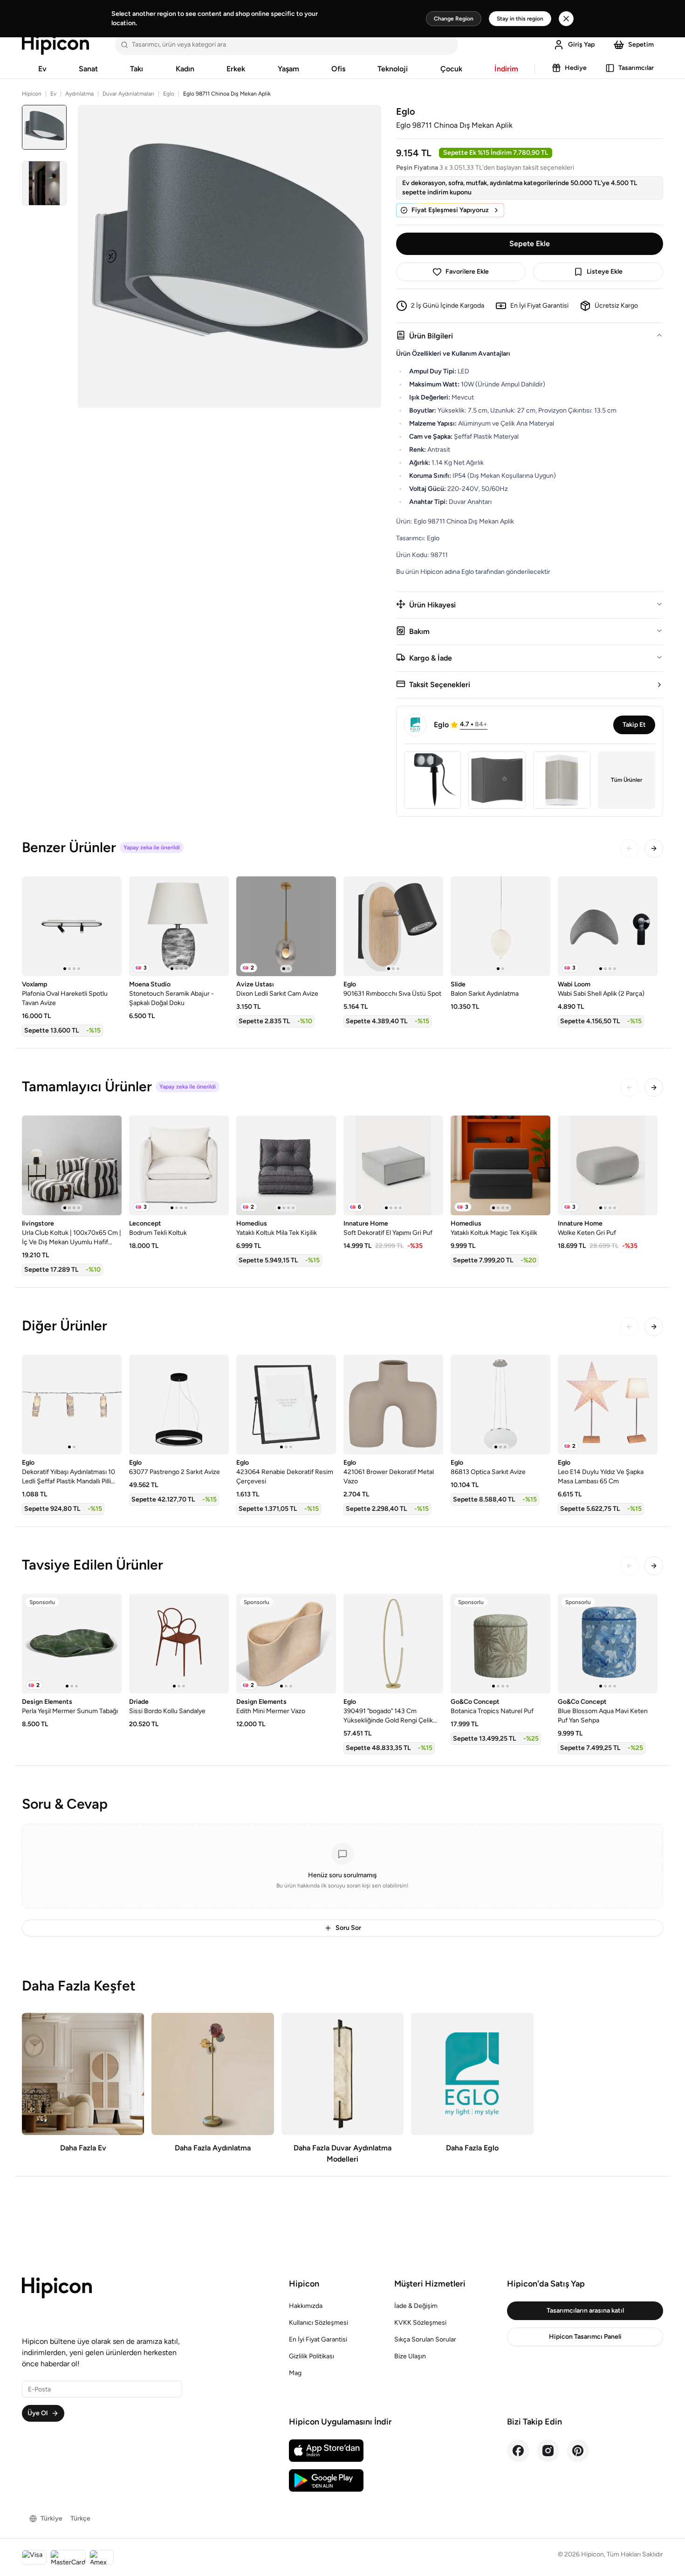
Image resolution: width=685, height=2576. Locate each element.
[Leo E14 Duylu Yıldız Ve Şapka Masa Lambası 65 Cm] (608, 1405)
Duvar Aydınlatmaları (128, 94)
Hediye (576, 68)
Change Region (454, 19)
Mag (295, 2373)
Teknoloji (393, 69)
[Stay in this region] (566, 19)
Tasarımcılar (636, 68)
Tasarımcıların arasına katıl (585, 2311)
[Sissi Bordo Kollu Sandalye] (179, 1644)
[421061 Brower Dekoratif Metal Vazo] (393, 1405)
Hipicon (32, 94)
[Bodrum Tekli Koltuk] (179, 1165)
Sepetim (641, 45)
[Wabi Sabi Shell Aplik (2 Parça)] (608, 926)
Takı (137, 69)
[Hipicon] (55, 45)
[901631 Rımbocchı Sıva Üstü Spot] (393, 926)
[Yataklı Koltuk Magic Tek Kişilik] (500, 1165)
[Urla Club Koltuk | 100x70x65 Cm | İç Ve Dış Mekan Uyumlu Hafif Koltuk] (72, 1165)
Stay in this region (520, 19)
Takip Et (634, 725)
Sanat (88, 69)
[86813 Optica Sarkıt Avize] (500, 1405)
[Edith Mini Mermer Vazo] (286, 1644)
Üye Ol (38, 2413)
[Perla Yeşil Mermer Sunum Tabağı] (72, 1644)
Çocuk (451, 69)
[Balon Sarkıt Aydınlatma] (500, 926)
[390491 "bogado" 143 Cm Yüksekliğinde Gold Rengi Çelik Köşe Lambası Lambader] (393, 1644)
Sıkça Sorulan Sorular (425, 2339)
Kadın (185, 69)
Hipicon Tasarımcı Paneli (585, 2337)
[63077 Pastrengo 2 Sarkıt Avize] (179, 1405)
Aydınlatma (79, 94)
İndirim (506, 69)
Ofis (338, 69)
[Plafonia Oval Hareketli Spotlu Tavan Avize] (72, 926)
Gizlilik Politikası (312, 2356)
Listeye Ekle (605, 272)
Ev (42, 69)
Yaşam (288, 69)
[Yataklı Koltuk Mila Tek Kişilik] (286, 1165)
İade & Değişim (416, 2306)
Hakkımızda (306, 2306)
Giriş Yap (581, 45)
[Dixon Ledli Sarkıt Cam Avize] (286, 926)
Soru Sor (348, 1928)
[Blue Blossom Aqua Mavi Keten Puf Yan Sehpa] (608, 1644)
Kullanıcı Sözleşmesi (319, 2323)
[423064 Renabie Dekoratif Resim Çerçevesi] (286, 1405)
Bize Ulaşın (410, 2356)
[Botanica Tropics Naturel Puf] (500, 1644)
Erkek (236, 69)
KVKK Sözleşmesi (420, 2323)
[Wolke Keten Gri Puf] (608, 1165)
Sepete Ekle (530, 244)
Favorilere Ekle (467, 272)
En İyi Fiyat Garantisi (318, 2339)
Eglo (169, 94)
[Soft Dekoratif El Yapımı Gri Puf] (393, 1165)
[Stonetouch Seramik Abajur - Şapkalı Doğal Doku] (179, 926)
